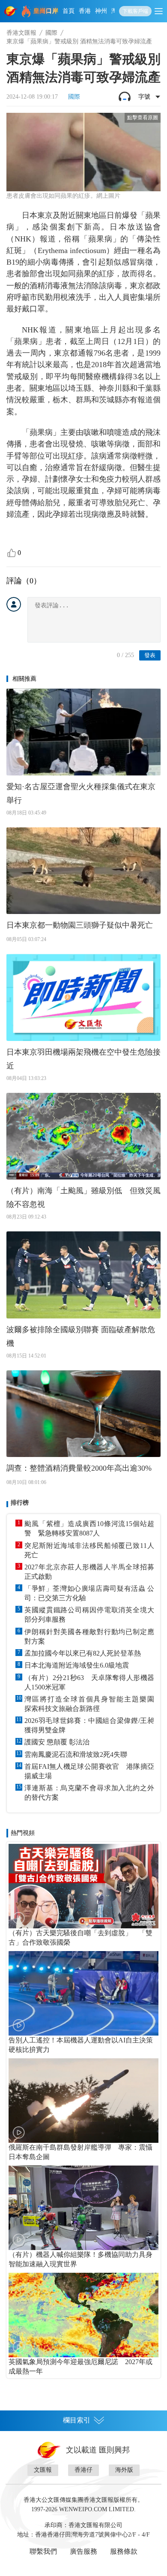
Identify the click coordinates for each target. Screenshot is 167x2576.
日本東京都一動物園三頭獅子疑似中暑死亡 (80, 925)
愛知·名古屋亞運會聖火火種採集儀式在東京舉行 (81, 793)
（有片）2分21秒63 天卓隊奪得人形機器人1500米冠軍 (89, 1682)
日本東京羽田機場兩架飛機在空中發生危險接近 (83, 1059)
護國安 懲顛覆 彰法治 (57, 1742)
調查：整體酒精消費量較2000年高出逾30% (79, 1468)
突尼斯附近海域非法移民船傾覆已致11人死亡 (89, 1550)
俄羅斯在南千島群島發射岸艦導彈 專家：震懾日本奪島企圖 (81, 2152)
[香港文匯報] (11, 11)
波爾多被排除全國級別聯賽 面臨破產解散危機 (81, 1336)
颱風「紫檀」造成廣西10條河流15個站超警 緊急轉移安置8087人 (89, 1528)
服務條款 (124, 2551)
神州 (101, 11)
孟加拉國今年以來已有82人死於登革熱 (83, 1653)
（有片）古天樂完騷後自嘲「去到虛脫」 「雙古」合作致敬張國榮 (81, 1938)
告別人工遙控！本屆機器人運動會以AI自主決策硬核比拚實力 (81, 2045)
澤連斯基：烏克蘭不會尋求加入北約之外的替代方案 (89, 1793)
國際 (51, 33)
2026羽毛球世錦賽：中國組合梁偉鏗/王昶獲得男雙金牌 (89, 1725)
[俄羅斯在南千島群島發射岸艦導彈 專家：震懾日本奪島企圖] (83, 2101)
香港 (85, 11)
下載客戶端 (135, 11)
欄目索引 (77, 2420)
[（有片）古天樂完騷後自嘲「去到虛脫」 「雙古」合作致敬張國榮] (83, 1886)
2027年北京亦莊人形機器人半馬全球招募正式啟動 (89, 1572)
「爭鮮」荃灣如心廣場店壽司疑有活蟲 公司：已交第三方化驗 (89, 1593)
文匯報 (43, 2470)
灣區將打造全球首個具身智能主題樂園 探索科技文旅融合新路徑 (89, 1704)
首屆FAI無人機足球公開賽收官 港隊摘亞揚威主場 (89, 1771)
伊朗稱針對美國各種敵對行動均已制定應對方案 (89, 1636)
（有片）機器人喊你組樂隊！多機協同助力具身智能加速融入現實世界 (81, 2259)
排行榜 (20, 1503)
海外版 (124, 2470)
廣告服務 (83, 2551)
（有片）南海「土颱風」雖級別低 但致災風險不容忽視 (83, 1198)
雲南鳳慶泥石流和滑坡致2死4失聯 (76, 1754)
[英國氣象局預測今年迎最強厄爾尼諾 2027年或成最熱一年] (83, 2315)
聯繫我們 (43, 2551)
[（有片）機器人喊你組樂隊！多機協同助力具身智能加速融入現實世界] (83, 2208)
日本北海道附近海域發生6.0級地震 (77, 1665)
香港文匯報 (21, 33)
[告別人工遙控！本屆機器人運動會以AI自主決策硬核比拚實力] (83, 1993)
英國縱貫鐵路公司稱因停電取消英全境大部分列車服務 (89, 1615)
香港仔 (83, 2470)
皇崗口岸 (46, 11)
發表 (150, 655)
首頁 (69, 11)
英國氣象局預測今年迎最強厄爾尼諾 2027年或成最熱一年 (81, 2366)
